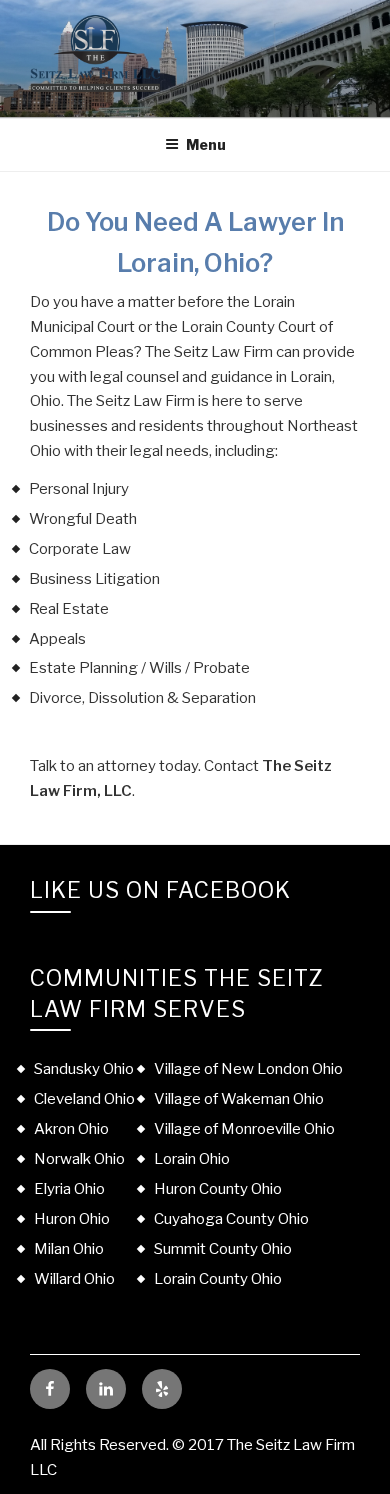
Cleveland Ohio (84, 1099)
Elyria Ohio (69, 1189)
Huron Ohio (72, 1219)
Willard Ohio (74, 1279)
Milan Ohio (69, 1249)
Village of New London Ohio (248, 1069)
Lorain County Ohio (218, 1279)
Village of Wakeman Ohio (239, 1099)
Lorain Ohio (192, 1159)
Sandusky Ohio (84, 1069)
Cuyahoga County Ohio (231, 1219)
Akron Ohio (71, 1129)
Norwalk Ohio (79, 1159)
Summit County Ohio (223, 1249)
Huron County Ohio (218, 1189)
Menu (206, 144)
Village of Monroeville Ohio (244, 1129)
